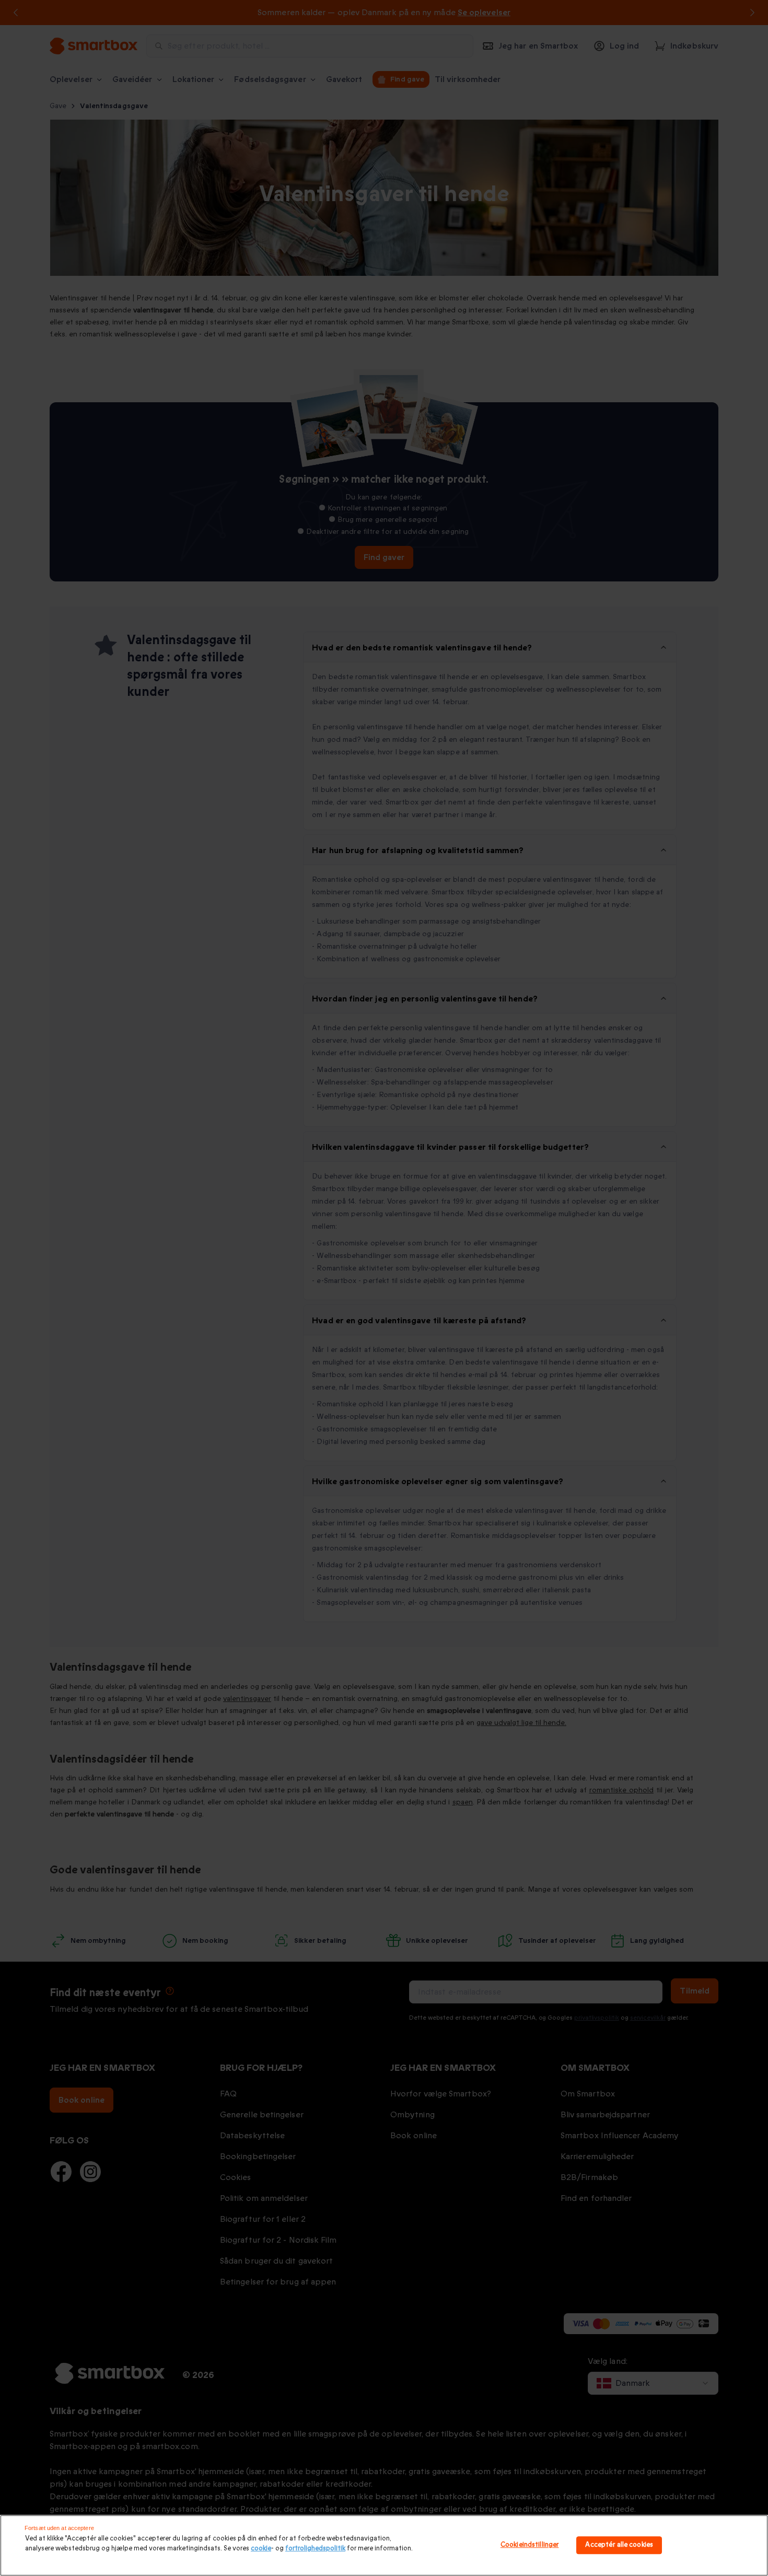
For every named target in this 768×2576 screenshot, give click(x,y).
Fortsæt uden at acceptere (59, 2528)
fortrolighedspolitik (315, 2548)
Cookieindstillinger (530, 2545)
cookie (261, 2548)
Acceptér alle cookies (619, 2545)
